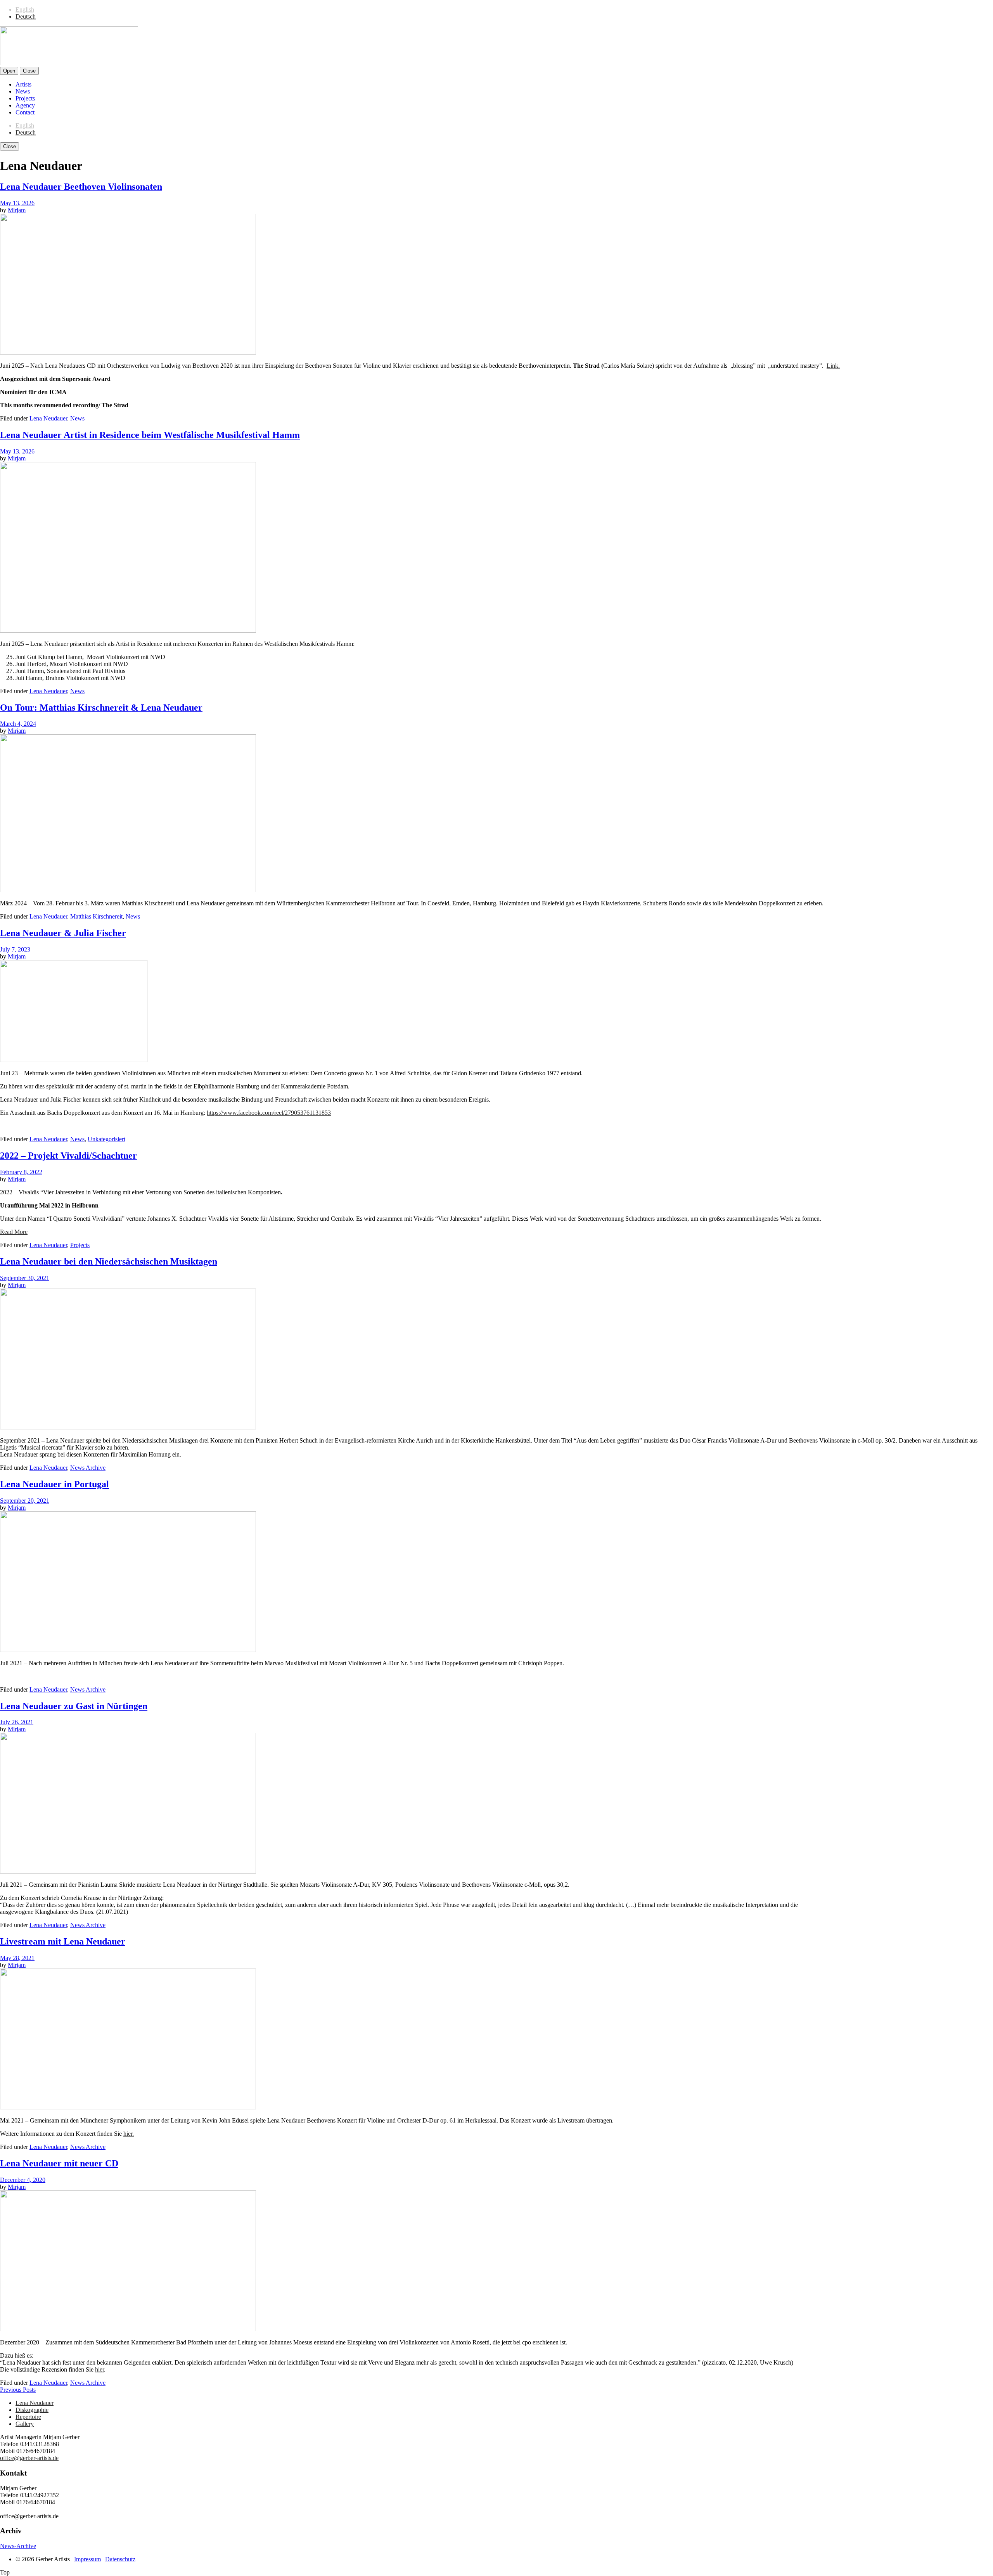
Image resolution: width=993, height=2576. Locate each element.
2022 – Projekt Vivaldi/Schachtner (68, 1156)
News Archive (88, 1468)
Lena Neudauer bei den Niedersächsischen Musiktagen (109, 1261)
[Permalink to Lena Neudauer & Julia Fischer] (74, 1060)
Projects (25, 98)
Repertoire (28, 2417)
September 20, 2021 (25, 1501)
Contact (25, 112)
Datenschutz (120, 2559)
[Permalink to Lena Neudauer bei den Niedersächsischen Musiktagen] (128, 1427)
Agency (25, 105)
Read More (14, 1232)
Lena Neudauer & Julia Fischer (63, 933)
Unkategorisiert (106, 1139)
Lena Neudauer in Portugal (54, 1484)
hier (99, 2369)
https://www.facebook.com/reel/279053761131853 (269, 1113)
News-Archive (18, 2546)
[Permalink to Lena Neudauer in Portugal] (128, 1650)
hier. (129, 2134)
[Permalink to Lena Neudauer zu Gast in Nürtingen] (128, 1871)
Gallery (25, 2424)
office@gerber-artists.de (29, 2458)
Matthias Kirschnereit (96, 916)
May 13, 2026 (17, 203)
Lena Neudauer (48, 418)
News (23, 91)
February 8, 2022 (21, 1172)
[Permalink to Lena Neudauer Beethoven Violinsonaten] (128, 352)
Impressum (87, 2559)
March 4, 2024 (18, 724)
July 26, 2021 (17, 1722)
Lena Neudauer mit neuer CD (59, 2163)
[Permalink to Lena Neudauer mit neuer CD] (128, 2329)
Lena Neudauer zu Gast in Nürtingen (74, 1706)
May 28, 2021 (17, 1958)
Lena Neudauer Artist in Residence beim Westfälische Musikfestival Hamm (150, 435)
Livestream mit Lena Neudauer (63, 1941)
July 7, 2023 (15, 949)
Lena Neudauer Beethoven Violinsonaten (81, 187)
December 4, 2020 (23, 2180)
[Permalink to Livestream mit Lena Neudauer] (128, 2107)
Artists (23, 84)
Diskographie (32, 2410)
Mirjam (17, 210)
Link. (833, 366)
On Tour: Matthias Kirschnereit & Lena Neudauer (101, 708)
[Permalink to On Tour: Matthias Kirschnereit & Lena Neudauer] (128, 890)
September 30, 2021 (25, 1278)
